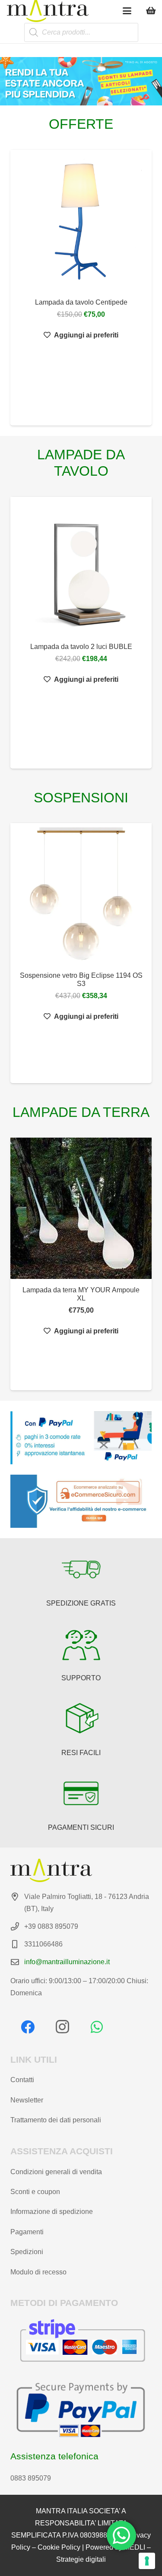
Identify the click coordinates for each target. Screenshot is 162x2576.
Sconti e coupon (35, 2192)
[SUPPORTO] (81, 1644)
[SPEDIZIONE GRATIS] (81, 1569)
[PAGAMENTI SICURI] (81, 1794)
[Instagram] (62, 2027)
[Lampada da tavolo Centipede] (81, 221)
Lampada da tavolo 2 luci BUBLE (81, 647)
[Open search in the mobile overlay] (81, 33)
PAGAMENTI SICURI (81, 1827)
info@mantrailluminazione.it (67, 1962)
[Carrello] (151, 11)
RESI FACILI (81, 1753)
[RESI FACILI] (81, 1719)
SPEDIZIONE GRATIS (81, 1603)
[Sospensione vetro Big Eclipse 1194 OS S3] (81, 894)
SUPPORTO (81, 1678)
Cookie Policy (59, 2547)
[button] (127, 11)
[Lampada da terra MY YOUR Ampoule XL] (81, 1208)
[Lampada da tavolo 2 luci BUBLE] (81, 566)
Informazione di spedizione (52, 2212)
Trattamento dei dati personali (56, 2120)
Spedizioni (27, 2252)
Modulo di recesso (38, 2272)
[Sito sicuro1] (81, 1501)
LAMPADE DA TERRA (81, 1112)
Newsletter (27, 2100)
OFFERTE (81, 124)
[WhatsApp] (97, 2027)
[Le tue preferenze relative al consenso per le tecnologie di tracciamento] (147, 2561)
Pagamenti (27, 2232)
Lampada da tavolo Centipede (81, 302)
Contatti (22, 2080)
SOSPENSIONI (81, 798)
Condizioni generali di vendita (56, 2172)
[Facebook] (28, 2027)
